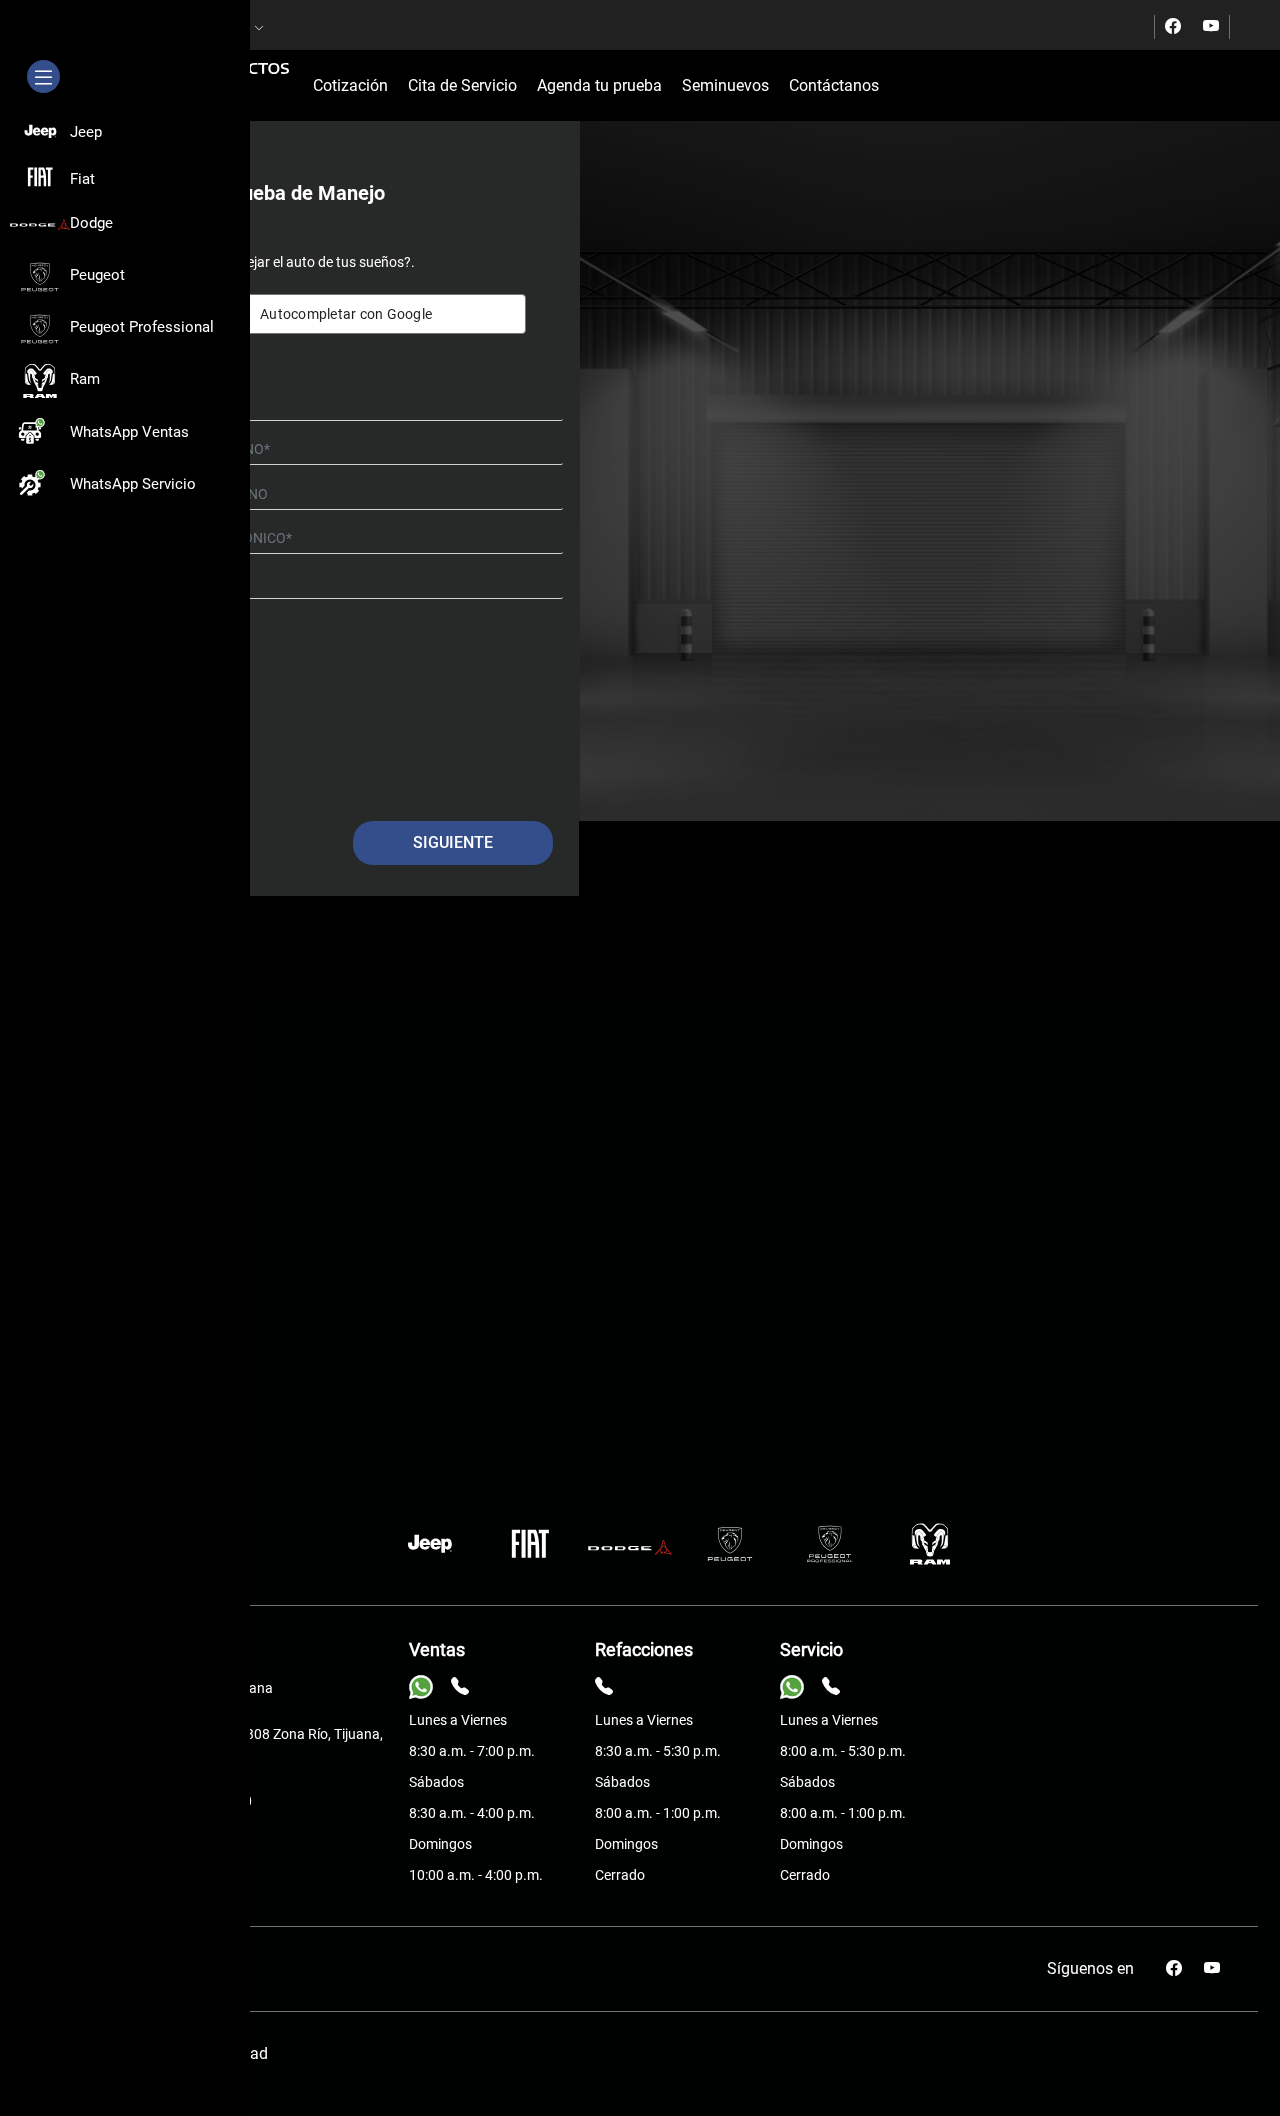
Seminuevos (725, 85)
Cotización (350, 85)
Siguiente (453, 842)
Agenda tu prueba (599, 85)
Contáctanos (834, 85)
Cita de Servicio (462, 85)
